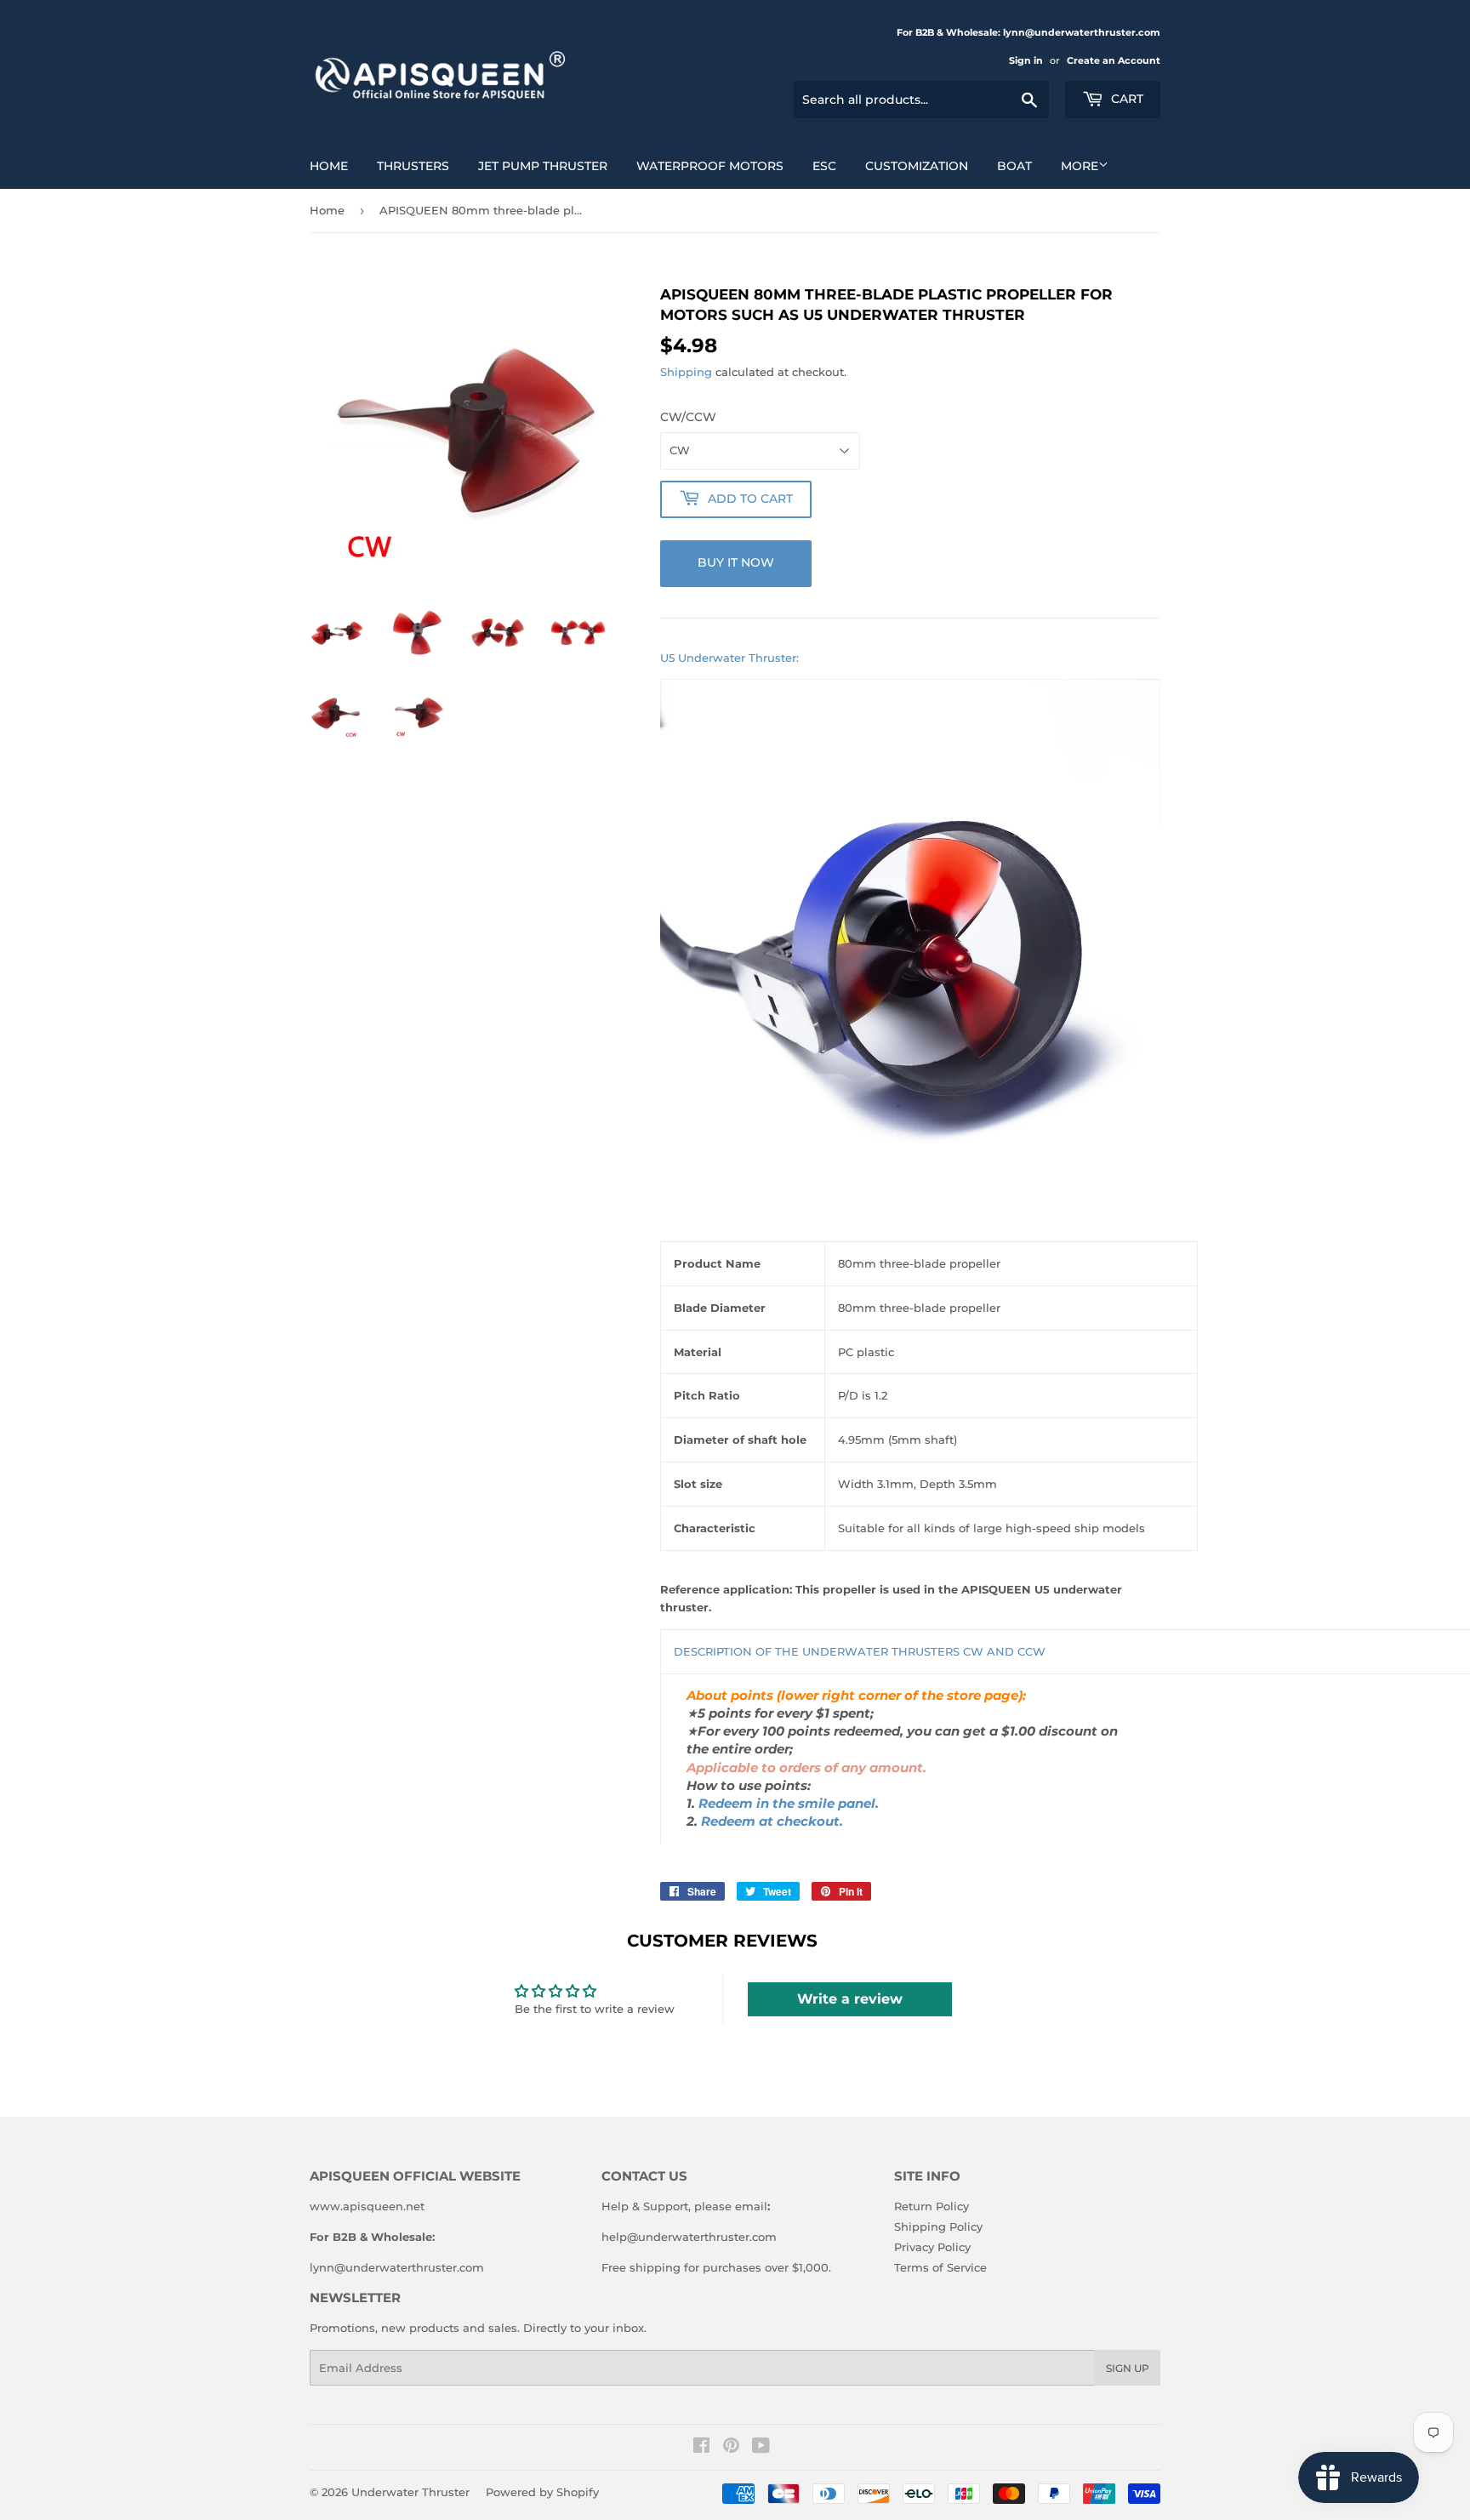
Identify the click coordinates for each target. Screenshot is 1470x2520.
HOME (329, 166)
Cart (1125, 99)
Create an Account (1114, 60)
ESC (824, 166)
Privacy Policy (932, 2247)
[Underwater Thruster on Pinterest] (731, 2448)
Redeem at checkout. (772, 1822)
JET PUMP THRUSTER (543, 166)
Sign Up (1128, 2368)
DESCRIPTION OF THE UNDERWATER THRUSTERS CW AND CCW (860, 1651)
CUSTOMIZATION (917, 166)
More (1080, 166)
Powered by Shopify (542, 2492)
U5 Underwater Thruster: (729, 658)
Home (327, 210)
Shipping (686, 372)
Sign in (1026, 60)
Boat (1014, 166)
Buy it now (736, 562)
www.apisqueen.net (367, 2206)
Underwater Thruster (410, 2492)
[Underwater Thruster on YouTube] (761, 2448)
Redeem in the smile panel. (789, 1804)
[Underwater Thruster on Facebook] (701, 2448)
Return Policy (932, 2206)
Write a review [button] (850, 1999)
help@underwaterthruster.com (689, 2237)
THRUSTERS (413, 166)
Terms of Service (940, 2267)
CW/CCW (688, 417)
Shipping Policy (938, 2226)
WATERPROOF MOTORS (710, 166)
